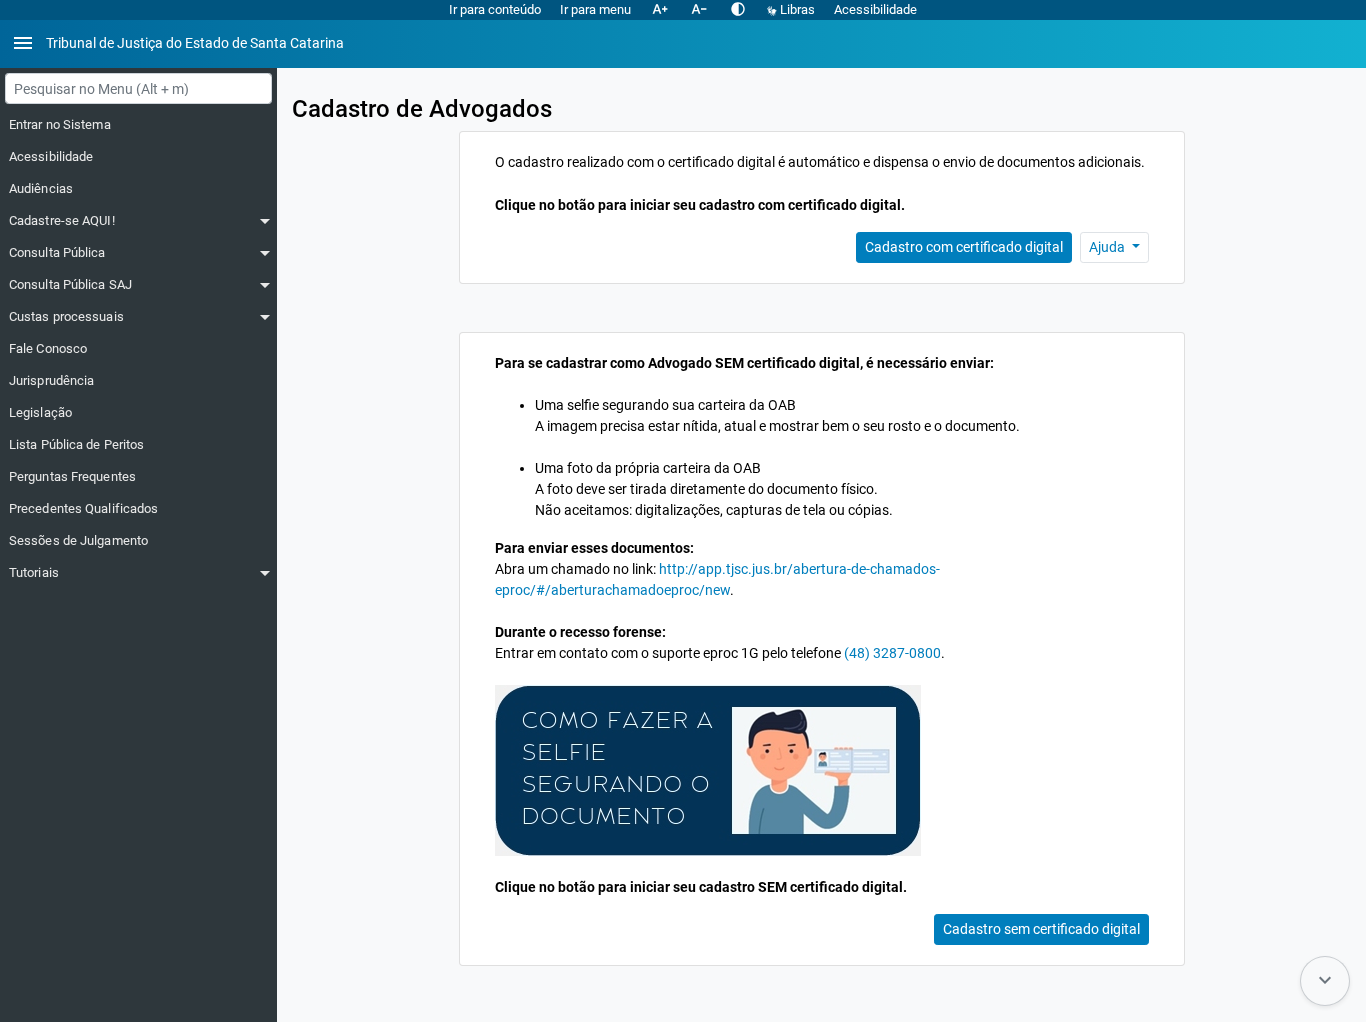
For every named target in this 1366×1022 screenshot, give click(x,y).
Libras (797, 9)
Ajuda (1108, 247)
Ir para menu (595, 9)
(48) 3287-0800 (892, 653)
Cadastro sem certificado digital (1041, 929)
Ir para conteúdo (495, 9)
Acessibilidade (875, 9)
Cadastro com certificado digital (964, 247)
